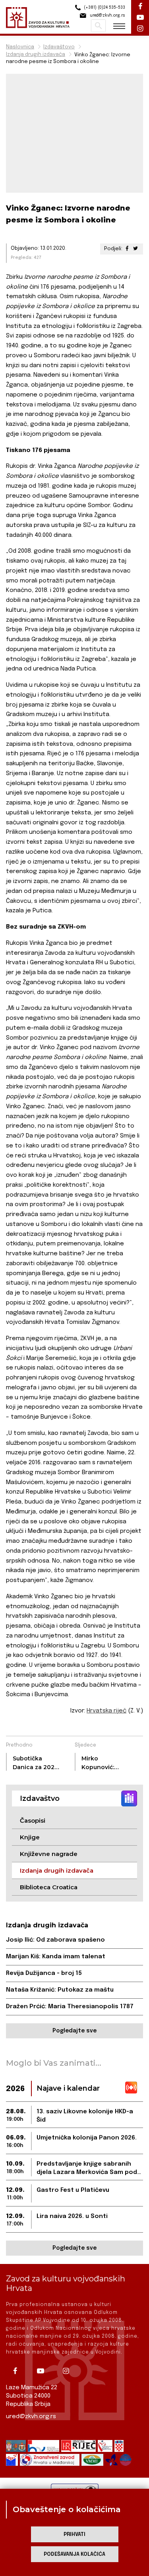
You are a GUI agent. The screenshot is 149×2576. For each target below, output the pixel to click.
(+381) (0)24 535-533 (104, 8)
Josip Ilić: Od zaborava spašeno (55, 1940)
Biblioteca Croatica (49, 1887)
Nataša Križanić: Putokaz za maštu (60, 1990)
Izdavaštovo (59, 47)
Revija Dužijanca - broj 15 (44, 1973)
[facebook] (18, 2371)
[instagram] (69, 2371)
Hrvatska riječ (106, 1711)
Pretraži (98, 26)
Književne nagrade (49, 1854)
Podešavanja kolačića (74, 2554)
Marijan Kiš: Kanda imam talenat (56, 1957)
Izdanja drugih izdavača (36, 55)
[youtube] (43, 2371)
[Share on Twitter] (135, 249)
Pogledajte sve (74, 2031)
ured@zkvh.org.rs (31, 2417)
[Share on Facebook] (127, 249)
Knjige (30, 1837)
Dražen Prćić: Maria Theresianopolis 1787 (70, 2007)
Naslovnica (20, 47)
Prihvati (74, 2535)
